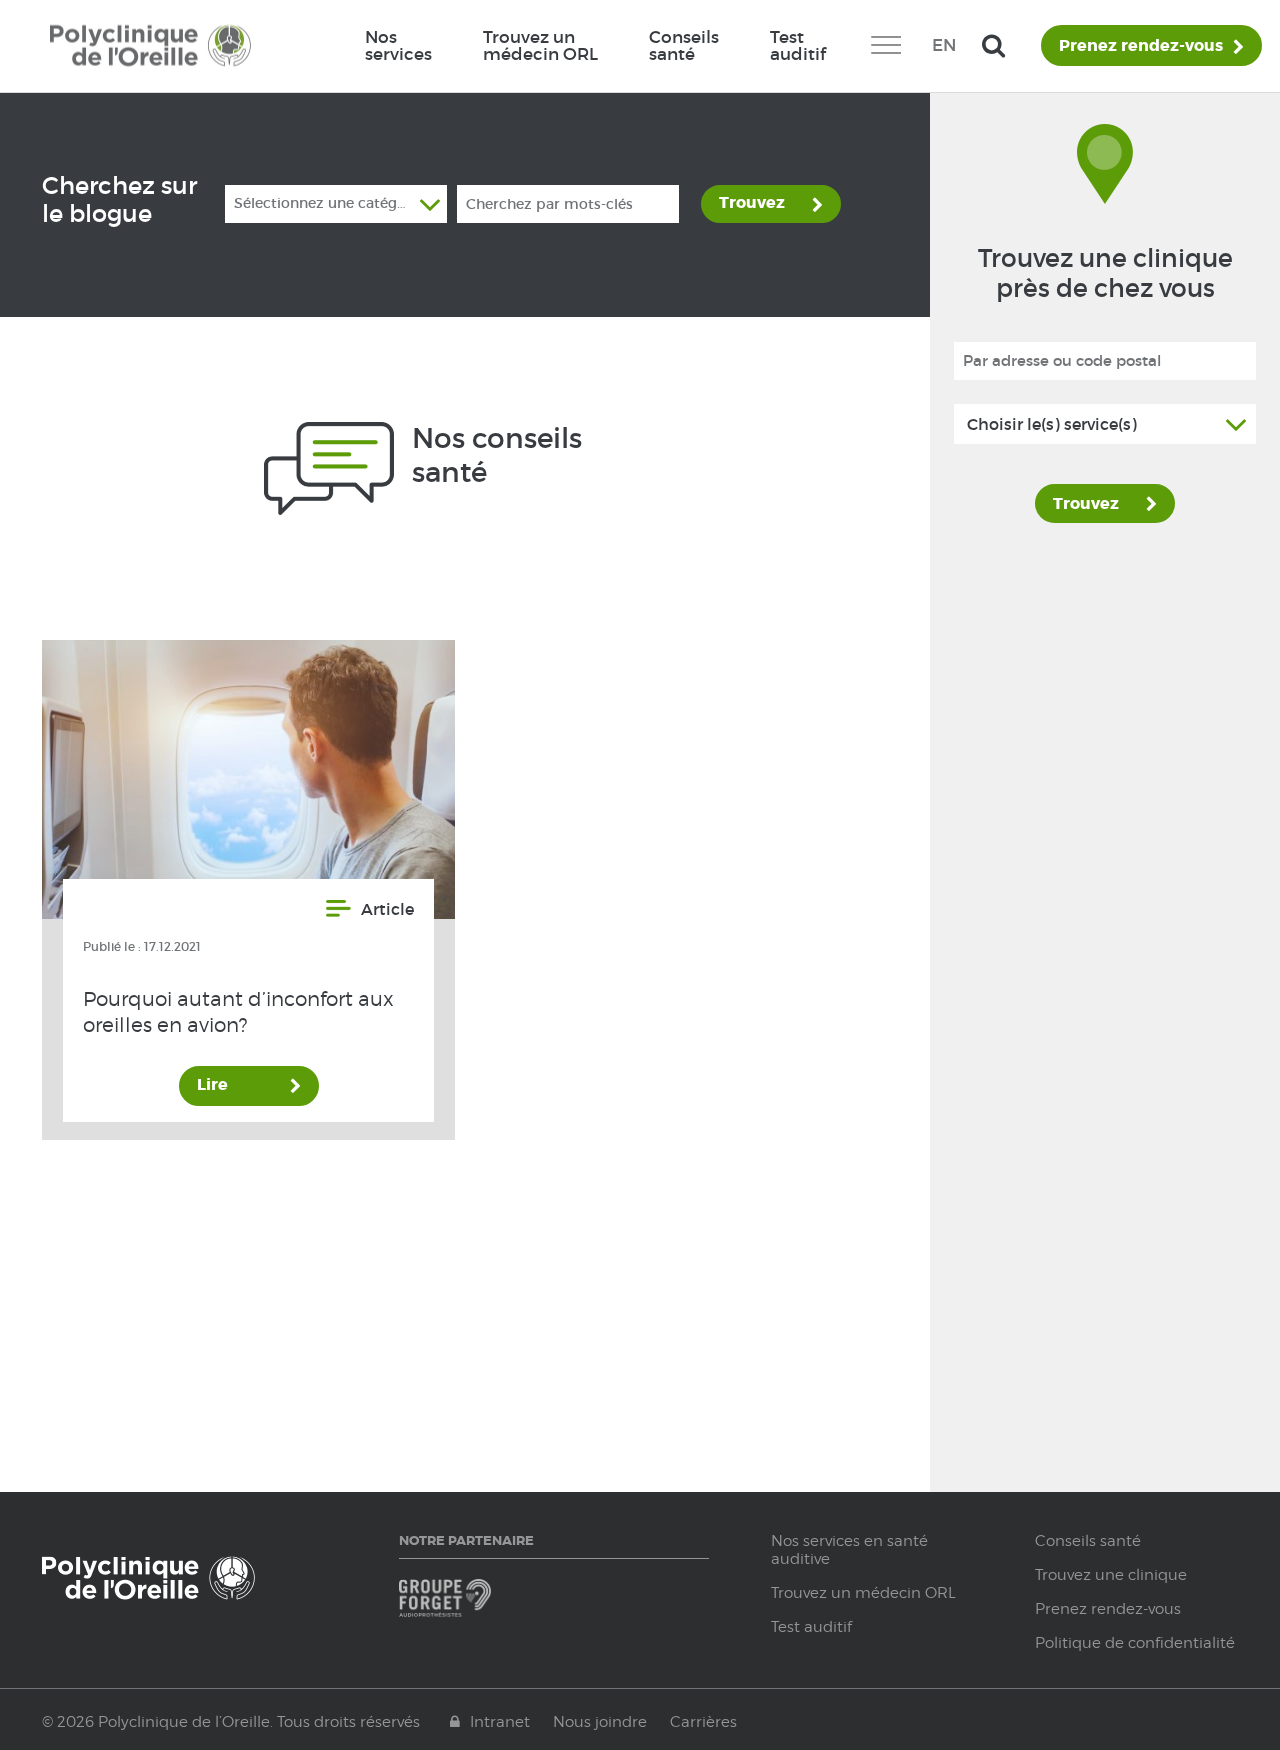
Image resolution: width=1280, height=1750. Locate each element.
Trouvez (752, 202)
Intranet (500, 1722)
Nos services (398, 45)
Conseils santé (684, 45)
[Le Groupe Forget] (473, 1607)
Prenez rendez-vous (1141, 46)
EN (944, 45)
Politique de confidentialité (1135, 1643)
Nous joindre (600, 1722)
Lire (212, 1084)
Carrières (703, 1722)
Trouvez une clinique (1111, 1575)
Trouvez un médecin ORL (540, 45)
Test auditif (798, 45)
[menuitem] (398, 46)
